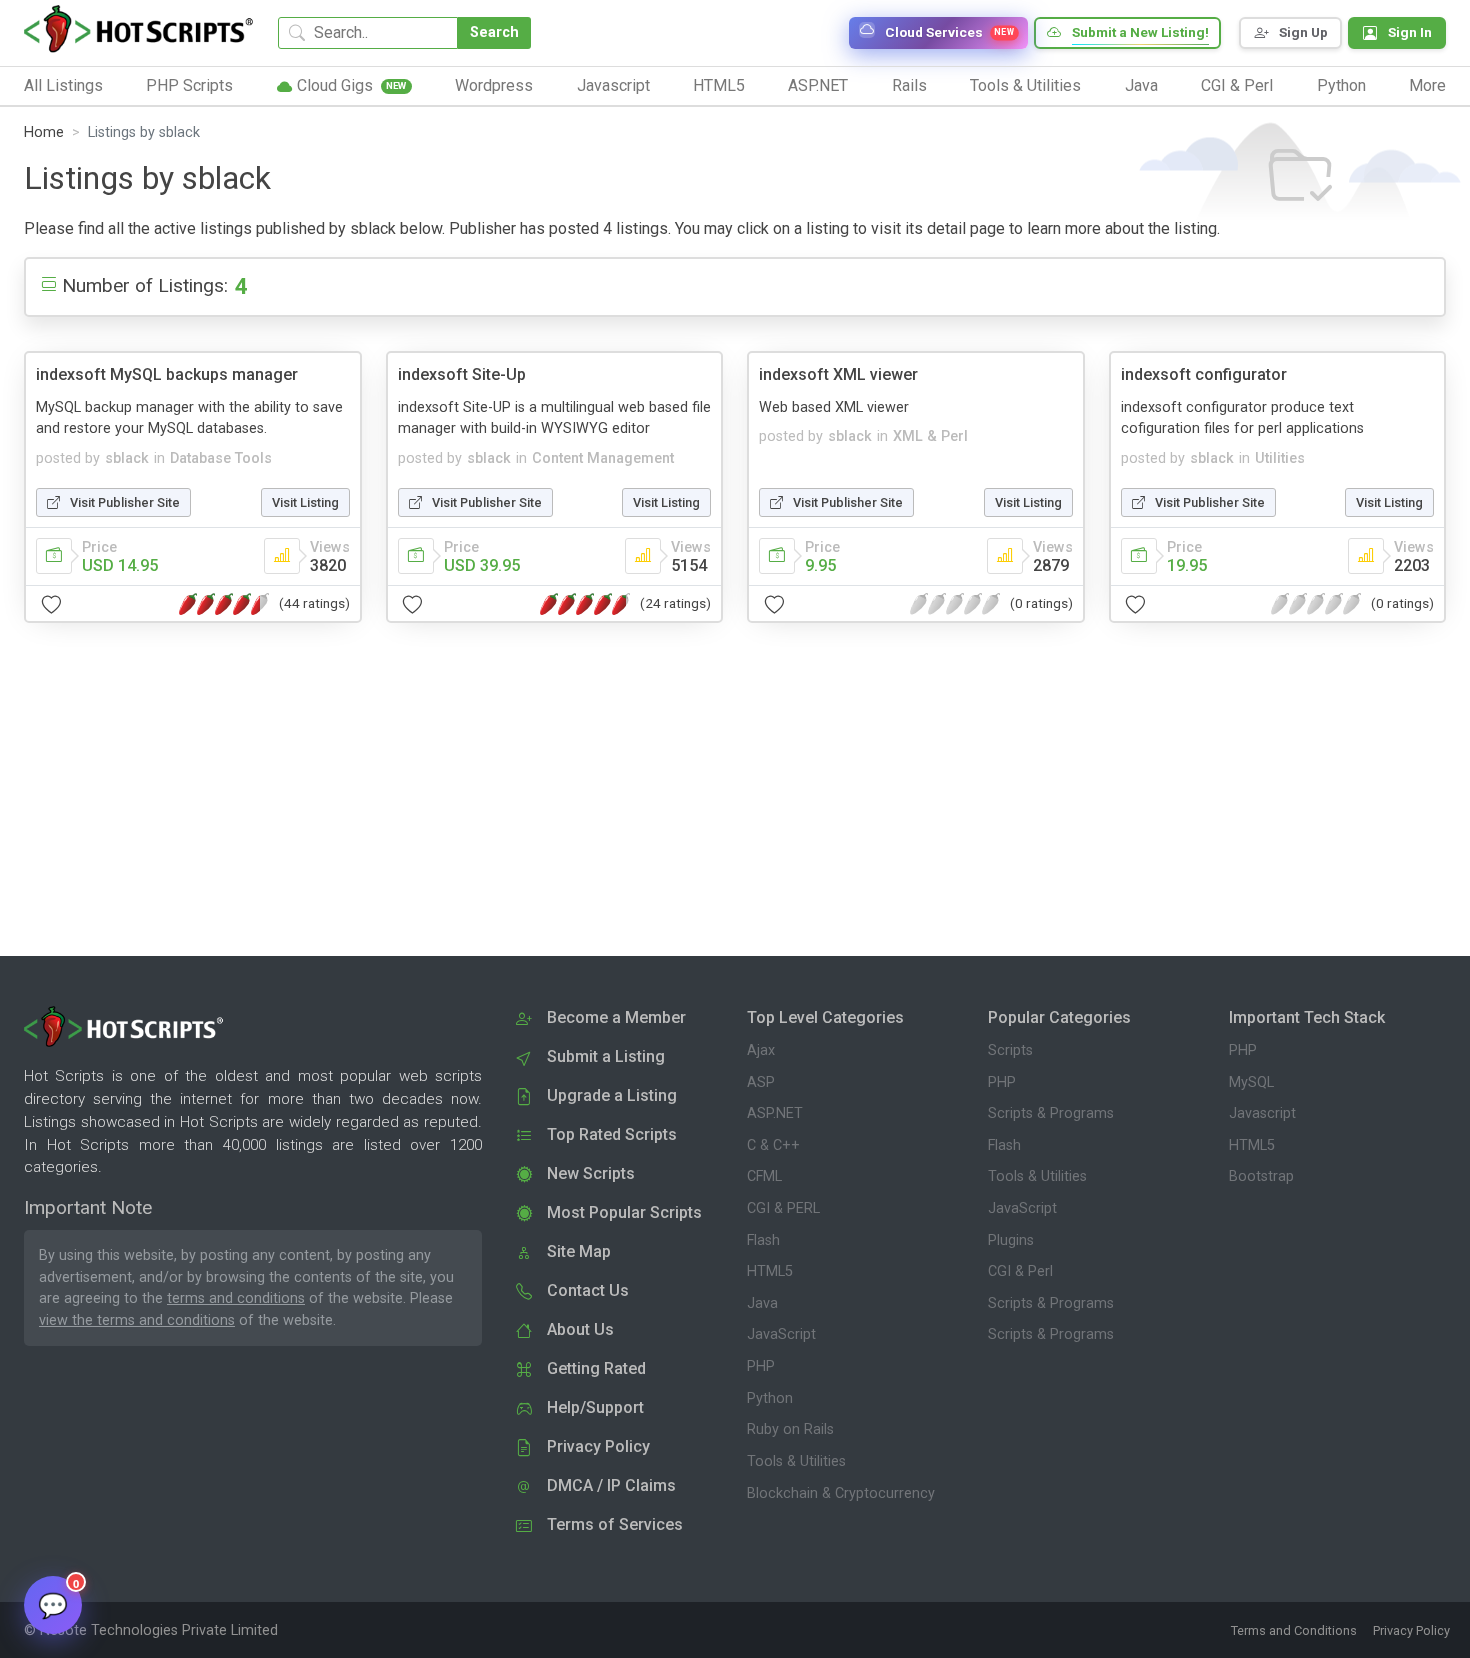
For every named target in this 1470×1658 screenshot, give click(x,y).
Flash (763, 1240)
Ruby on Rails (790, 1429)
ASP (761, 1082)
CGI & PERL (783, 1208)
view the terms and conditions (137, 1320)
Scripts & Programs (1051, 1113)
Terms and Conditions (1294, 1630)
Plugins (1011, 1240)
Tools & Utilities (796, 1461)
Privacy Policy (1411, 1630)
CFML (764, 1176)
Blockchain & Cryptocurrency (841, 1493)
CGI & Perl (1020, 1271)
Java (762, 1303)
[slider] (224, 604)
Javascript (1262, 1113)
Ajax (761, 1050)
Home (44, 132)
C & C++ (773, 1145)
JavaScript (781, 1334)
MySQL (1251, 1082)
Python (770, 1398)
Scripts (1010, 1050)
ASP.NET (775, 1113)
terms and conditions (236, 1298)
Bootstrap (1261, 1176)
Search (494, 32)
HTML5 (770, 1271)
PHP (761, 1366)
